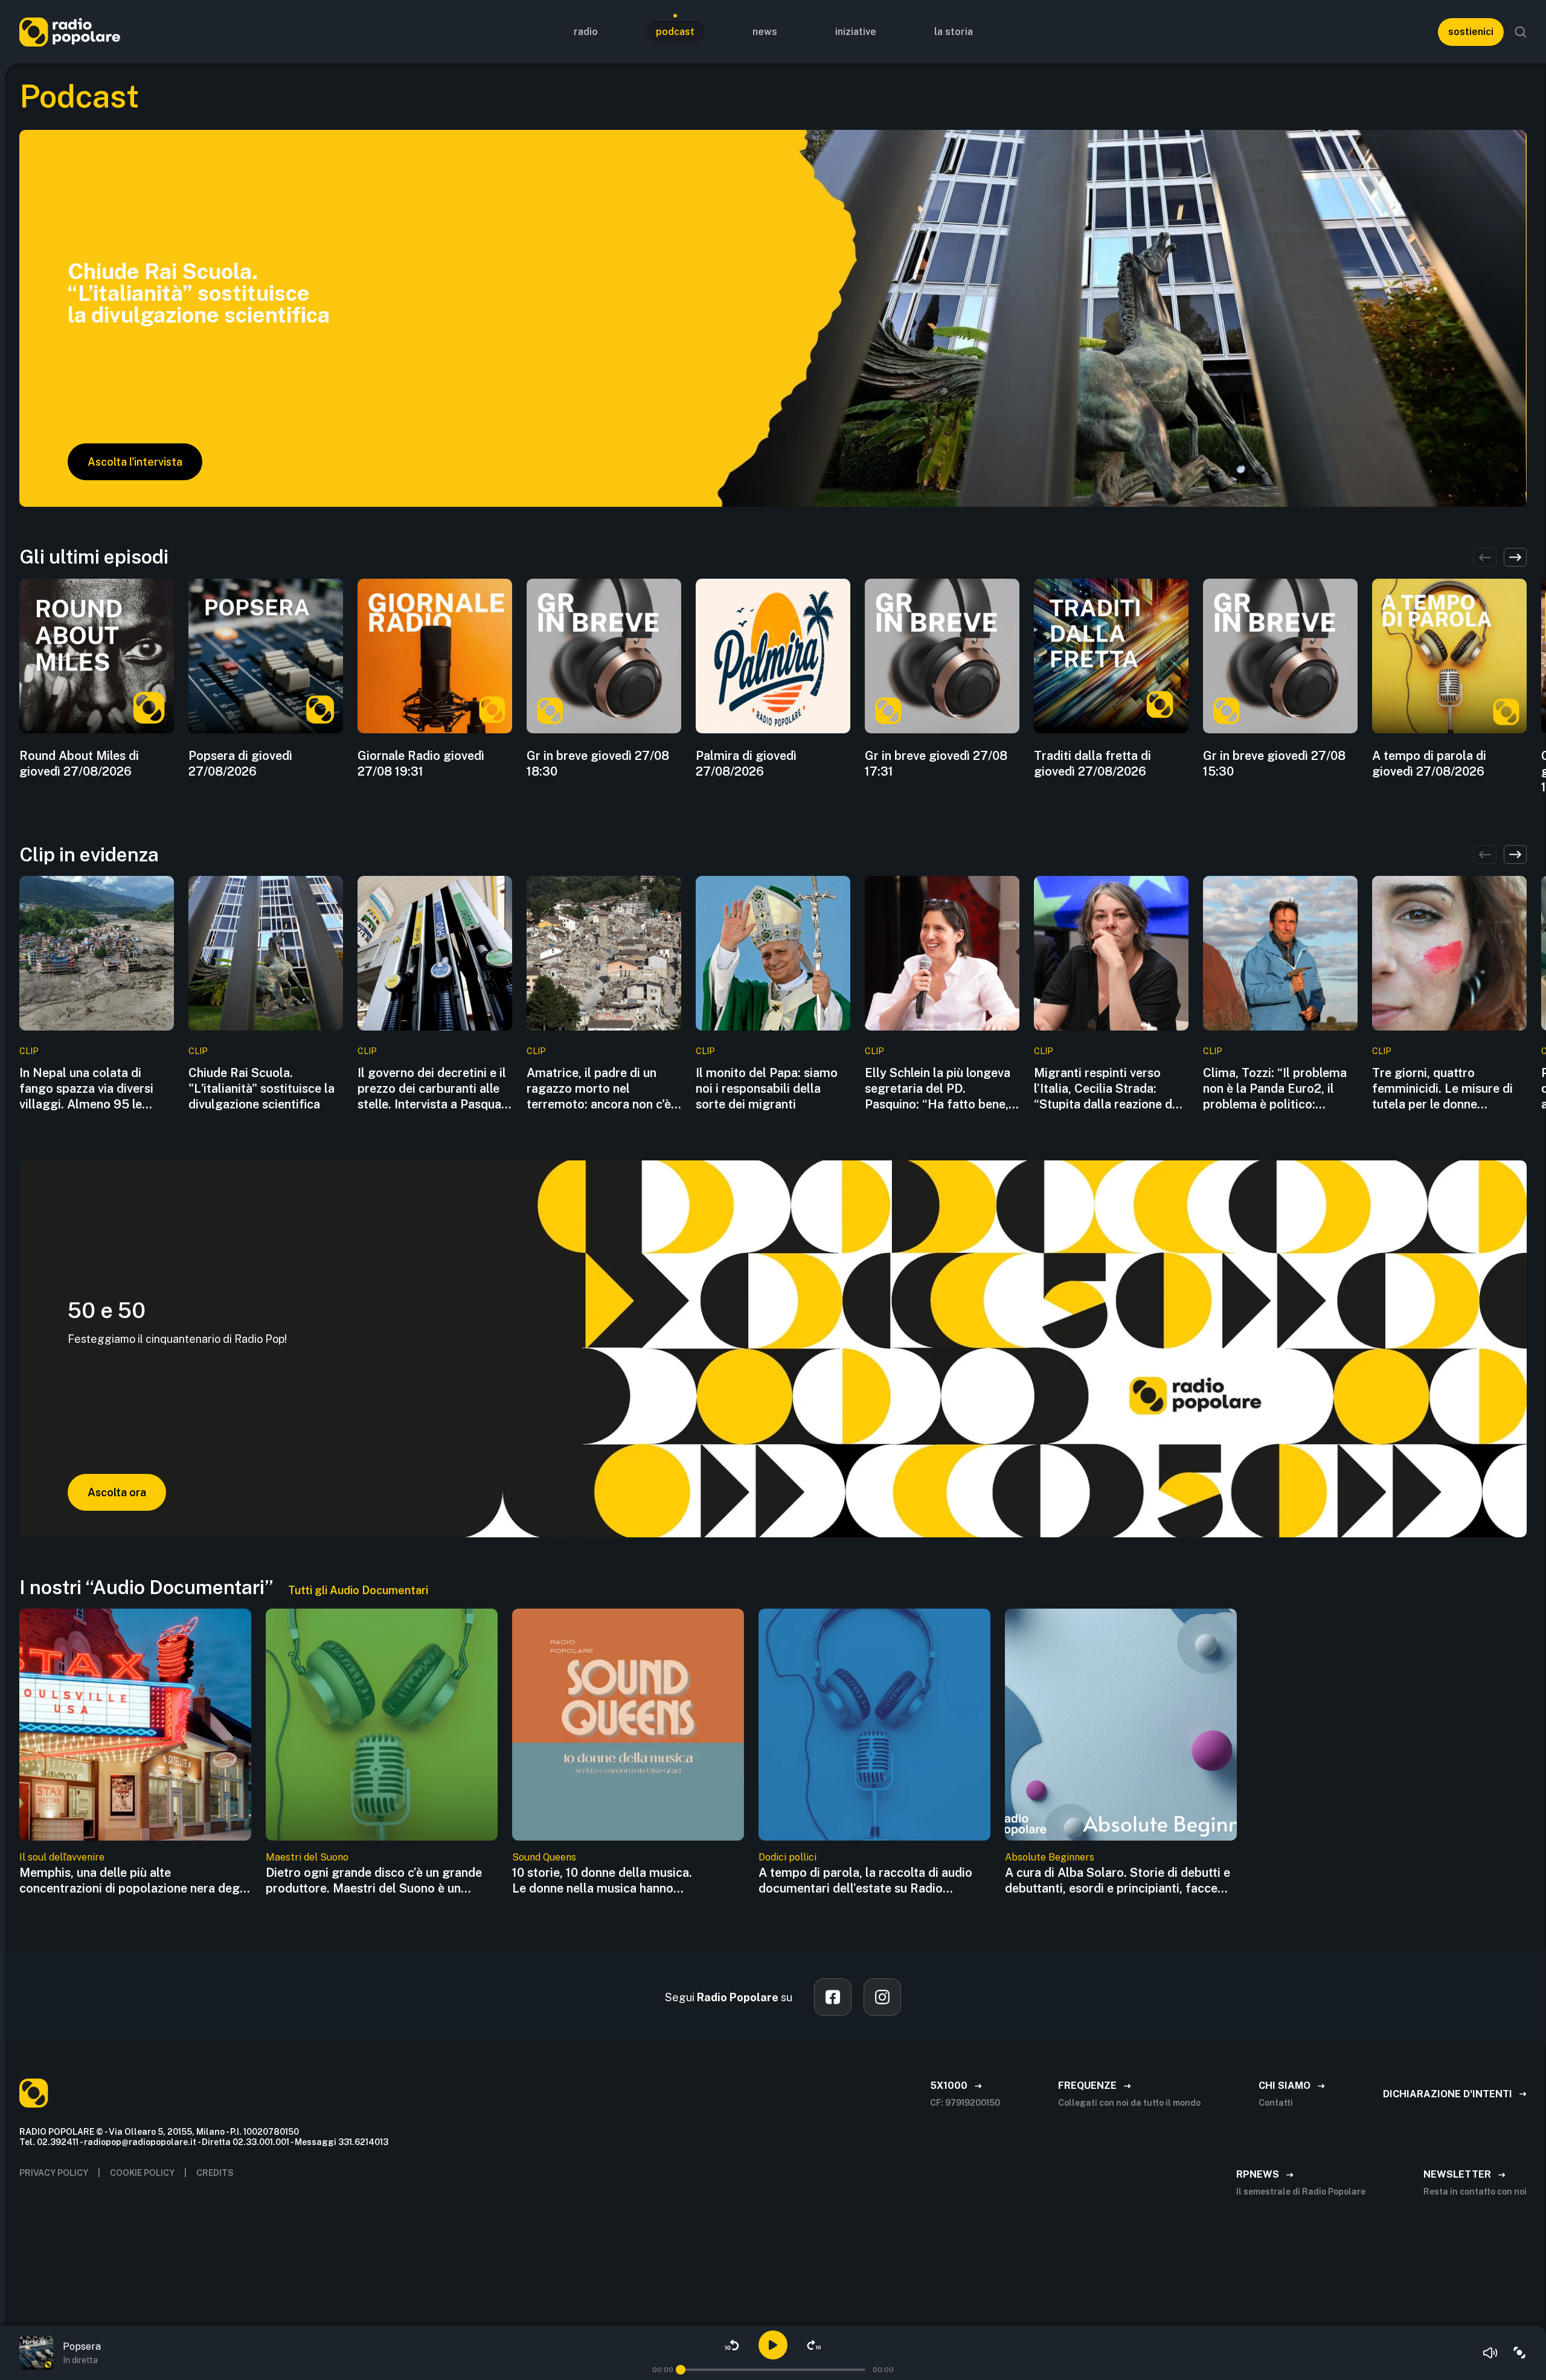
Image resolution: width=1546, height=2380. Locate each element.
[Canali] (1519, 2353)
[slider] (681, 2370)
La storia (954, 32)
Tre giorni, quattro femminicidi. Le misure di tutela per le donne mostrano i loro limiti (1442, 1089)
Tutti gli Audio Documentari (358, 1590)
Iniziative (856, 32)
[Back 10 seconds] (732, 2345)
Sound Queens (544, 1857)
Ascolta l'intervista (135, 462)
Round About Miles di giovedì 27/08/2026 (79, 764)
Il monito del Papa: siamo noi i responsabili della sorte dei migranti (767, 1089)
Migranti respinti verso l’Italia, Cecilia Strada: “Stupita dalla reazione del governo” (1108, 1089)
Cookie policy (142, 2173)
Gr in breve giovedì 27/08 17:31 (936, 764)
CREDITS (215, 2173)
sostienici (1471, 32)
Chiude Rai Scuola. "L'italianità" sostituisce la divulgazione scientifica (261, 1089)
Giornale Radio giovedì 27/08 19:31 (421, 764)
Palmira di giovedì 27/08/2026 (746, 764)
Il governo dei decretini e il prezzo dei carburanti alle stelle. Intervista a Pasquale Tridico (434, 1089)
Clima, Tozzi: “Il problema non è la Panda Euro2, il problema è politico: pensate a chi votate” (1275, 1089)
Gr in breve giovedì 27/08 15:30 (1274, 764)
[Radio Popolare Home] (70, 32)
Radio (586, 32)
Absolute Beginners (1050, 1857)
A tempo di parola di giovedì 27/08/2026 (1429, 764)
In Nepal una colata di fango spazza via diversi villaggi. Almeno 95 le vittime (86, 1089)
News (765, 32)
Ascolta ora (117, 1492)
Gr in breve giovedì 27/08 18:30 (598, 764)
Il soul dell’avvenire (62, 1857)
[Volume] (1490, 2353)
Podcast (675, 32)
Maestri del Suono (307, 1857)
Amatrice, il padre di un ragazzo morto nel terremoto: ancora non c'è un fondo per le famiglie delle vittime (599, 1089)
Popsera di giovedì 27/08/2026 (240, 764)
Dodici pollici (787, 1857)
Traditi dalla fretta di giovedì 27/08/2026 (1092, 764)
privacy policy (54, 2173)
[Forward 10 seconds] (814, 2345)
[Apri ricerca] (1521, 32)
